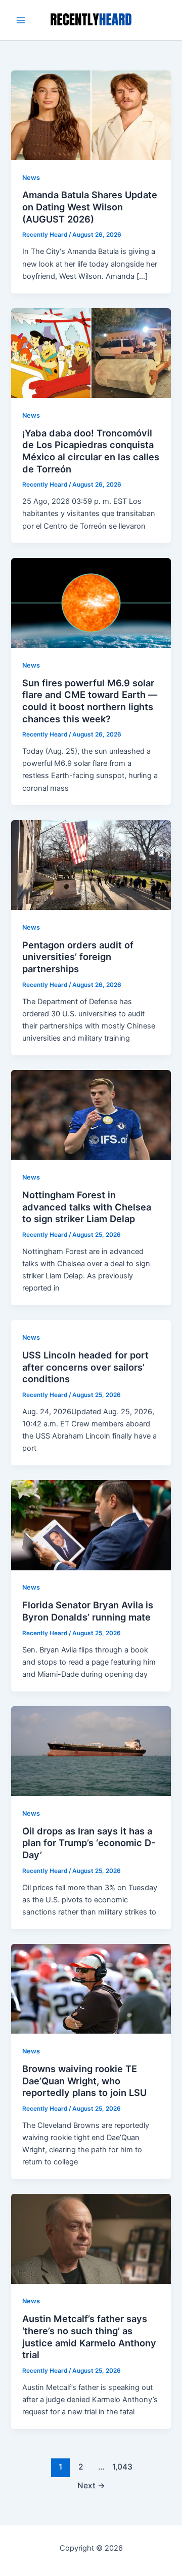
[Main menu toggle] (21, 20)
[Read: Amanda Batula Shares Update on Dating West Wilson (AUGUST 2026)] (91, 115)
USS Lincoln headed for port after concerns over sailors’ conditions (85, 1367)
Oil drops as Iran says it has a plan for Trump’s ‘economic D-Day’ (89, 1843)
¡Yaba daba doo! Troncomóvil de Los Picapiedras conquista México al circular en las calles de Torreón (91, 451)
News (31, 178)
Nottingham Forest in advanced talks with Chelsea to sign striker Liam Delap (87, 1207)
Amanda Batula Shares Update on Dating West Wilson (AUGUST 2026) (90, 207)
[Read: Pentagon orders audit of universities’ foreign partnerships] (91, 864)
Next (91, 2486)
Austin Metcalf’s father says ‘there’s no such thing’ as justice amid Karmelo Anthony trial (89, 2336)
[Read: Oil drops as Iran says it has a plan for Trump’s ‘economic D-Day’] (91, 1750)
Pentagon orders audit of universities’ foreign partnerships (78, 957)
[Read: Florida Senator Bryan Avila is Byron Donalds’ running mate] (91, 1525)
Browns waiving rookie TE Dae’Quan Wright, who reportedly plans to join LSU (84, 2081)
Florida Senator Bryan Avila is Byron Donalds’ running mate (88, 1611)
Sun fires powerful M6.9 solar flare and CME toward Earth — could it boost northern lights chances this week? (90, 701)
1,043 (121, 2467)
